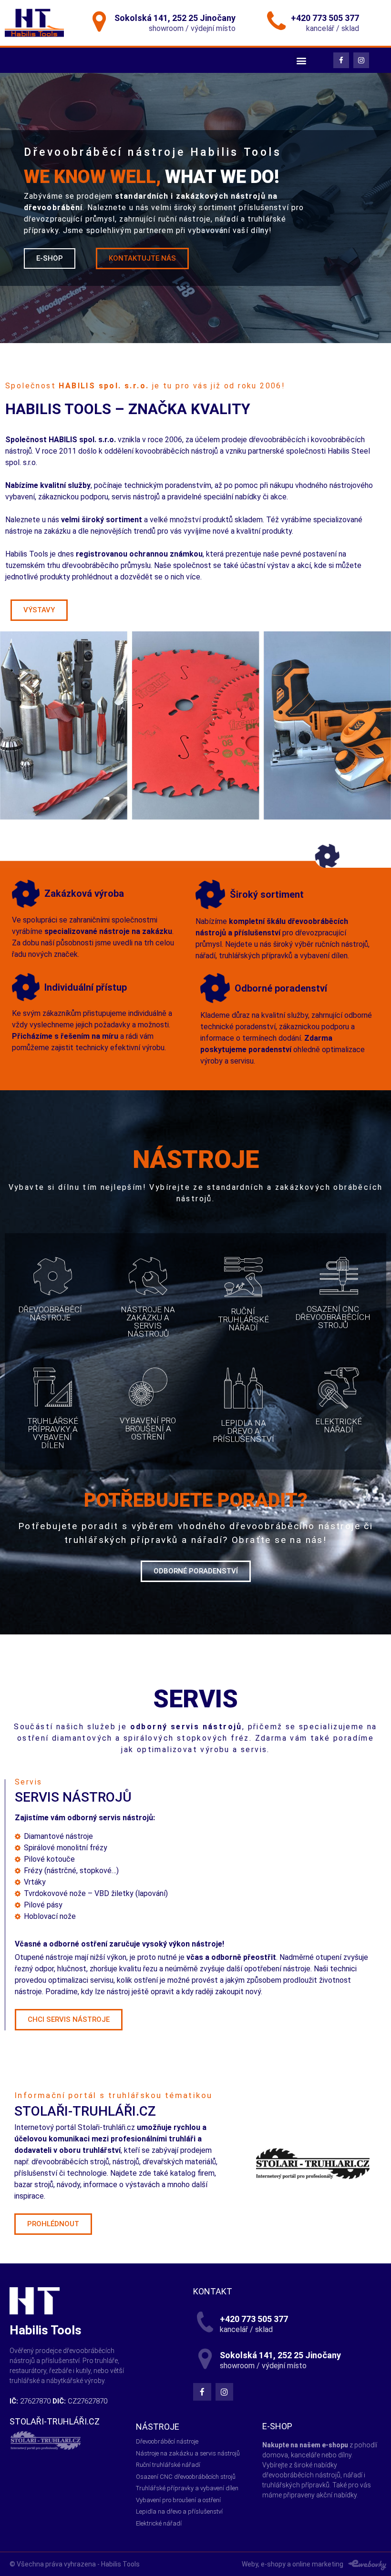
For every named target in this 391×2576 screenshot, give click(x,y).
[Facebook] (341, 60)
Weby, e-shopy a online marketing (293, 2564)
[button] (50, 259)
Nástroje (158, 2427)
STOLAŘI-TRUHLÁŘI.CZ (55, 2421)
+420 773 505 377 (325, 18)
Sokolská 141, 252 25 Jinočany (175, 18)
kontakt (213, 2291)
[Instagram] (361, 60)
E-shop (277, 2426)
